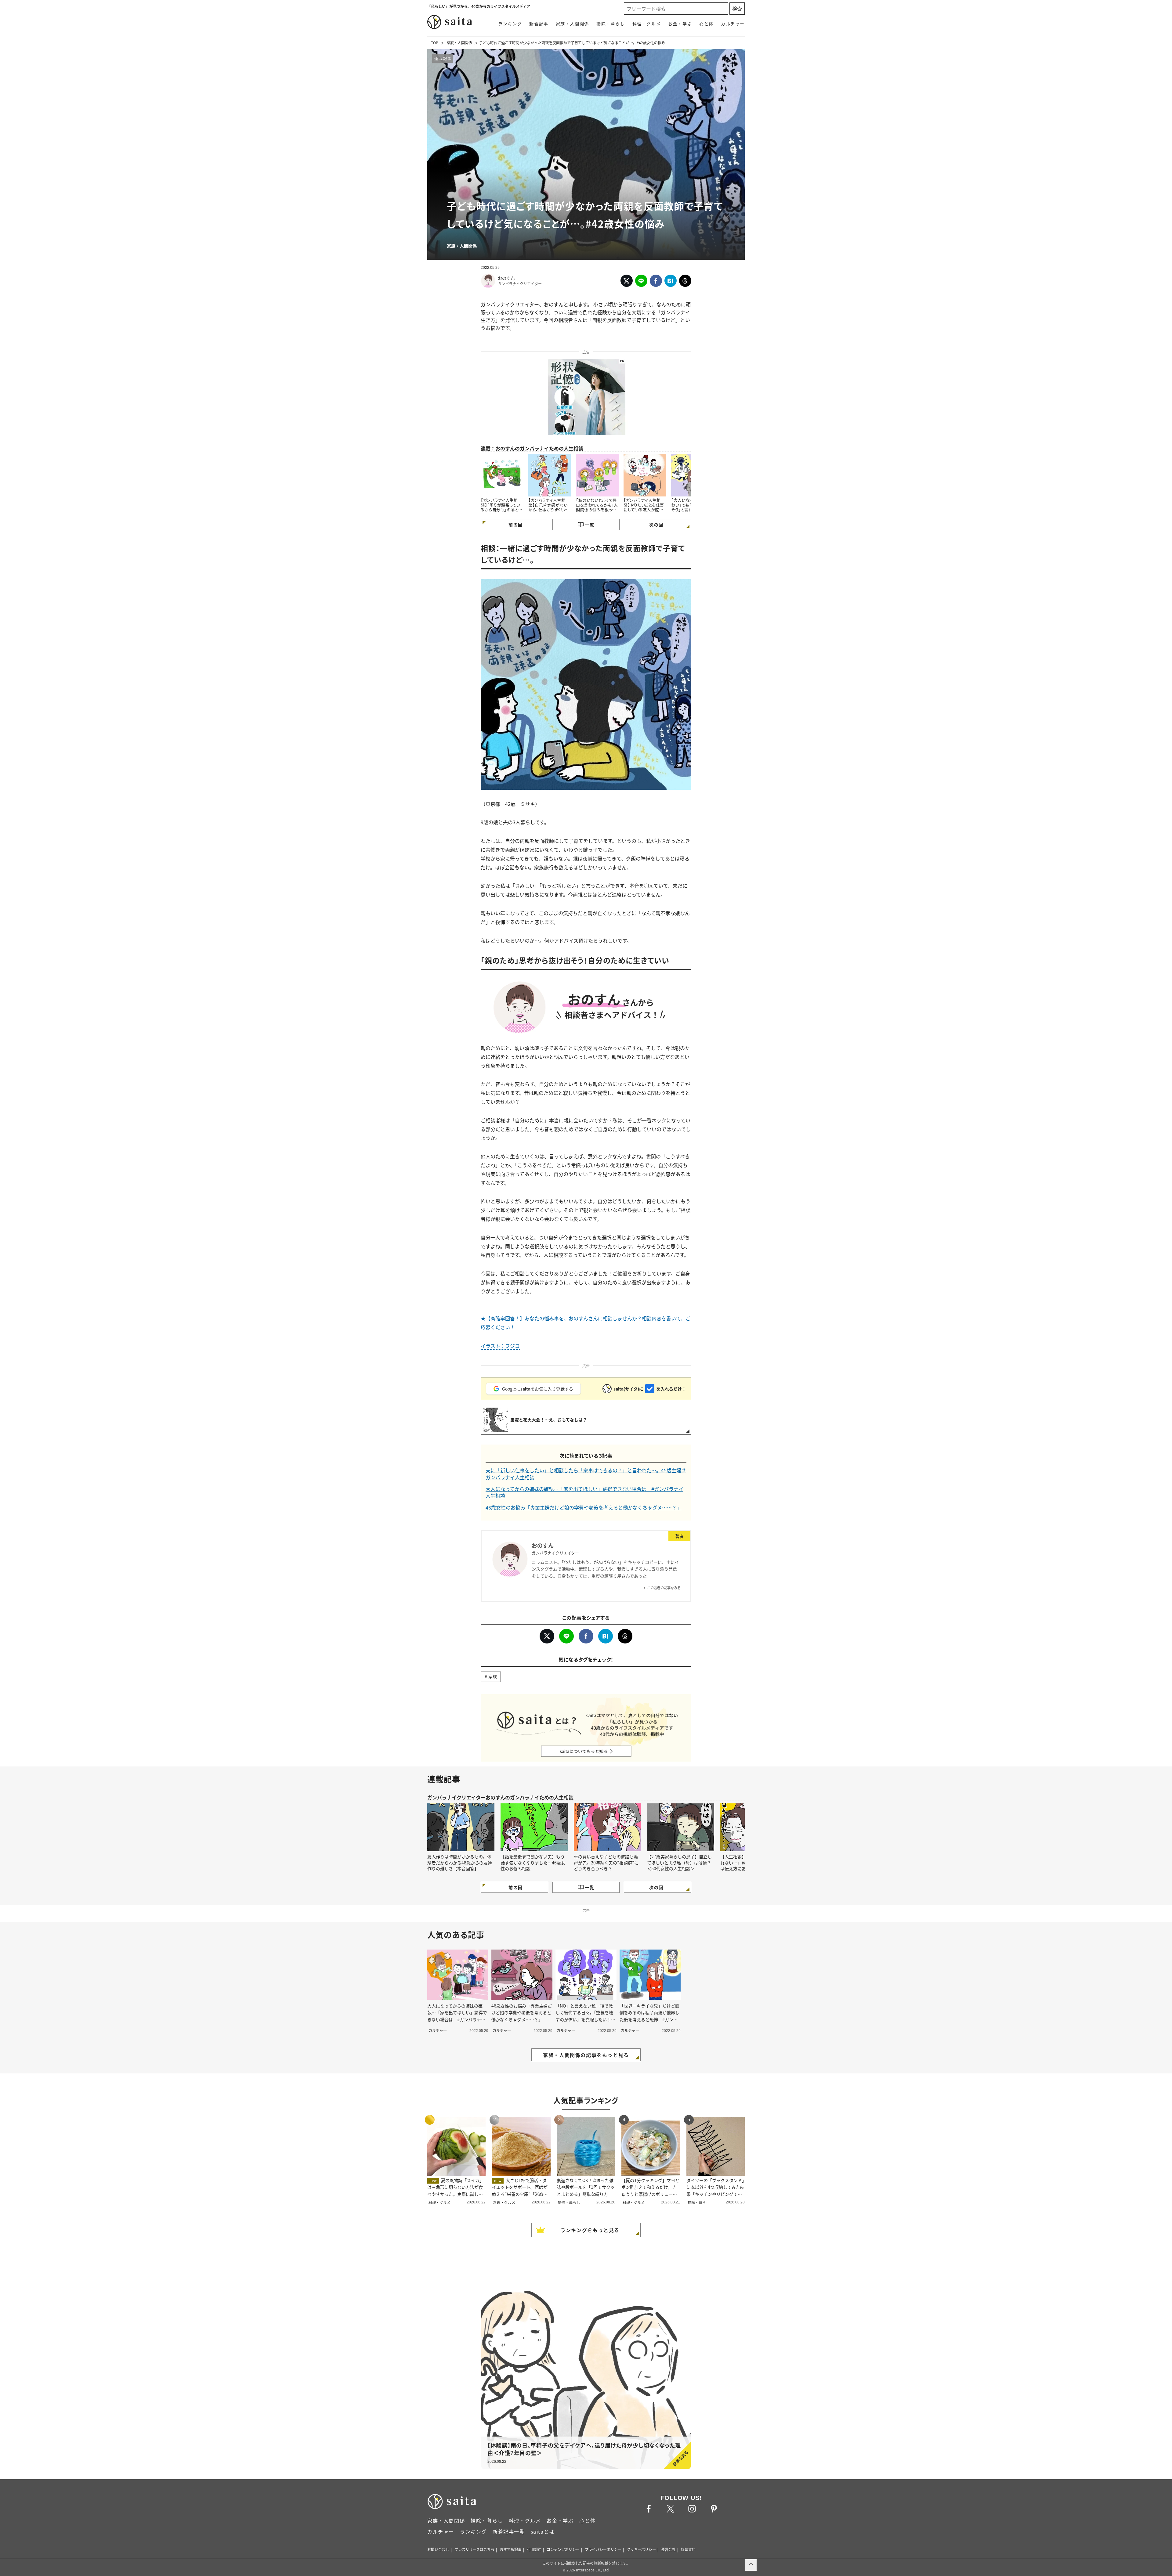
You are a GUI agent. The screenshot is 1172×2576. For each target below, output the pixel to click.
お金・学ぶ (680, 23)
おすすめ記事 (511, 2549)
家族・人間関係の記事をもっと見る (586, 2055)
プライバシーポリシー (603, 2549)
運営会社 (668, 2549)
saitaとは (543, 2531)
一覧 (590, 525)
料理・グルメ (647, 23)
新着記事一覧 (509, 2531)
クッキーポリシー (641, 2549)
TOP (435, 43)
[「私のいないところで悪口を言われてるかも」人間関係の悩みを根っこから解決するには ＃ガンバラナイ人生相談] (597, 476)
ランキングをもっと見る (590, 2230)
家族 (493, 1676)
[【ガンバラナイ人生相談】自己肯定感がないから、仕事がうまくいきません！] (550, 476)
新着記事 (539, 23)
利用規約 (534, 2549)
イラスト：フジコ (500, 1346)
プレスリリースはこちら (474, 2549)
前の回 (515, 525)
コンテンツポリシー (563, 2549)
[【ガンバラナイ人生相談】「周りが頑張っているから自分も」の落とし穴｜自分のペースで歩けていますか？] (502, 476)
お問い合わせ (438, 2549)
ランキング (510, 23)
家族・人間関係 (572, 23)
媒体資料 (688, 2549)
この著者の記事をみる (664, 1588)
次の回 (656, 525)
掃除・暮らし (611, 23)
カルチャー (733, 23)
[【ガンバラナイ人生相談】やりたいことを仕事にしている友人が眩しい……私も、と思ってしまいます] (645, 476)
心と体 (706, 23)
